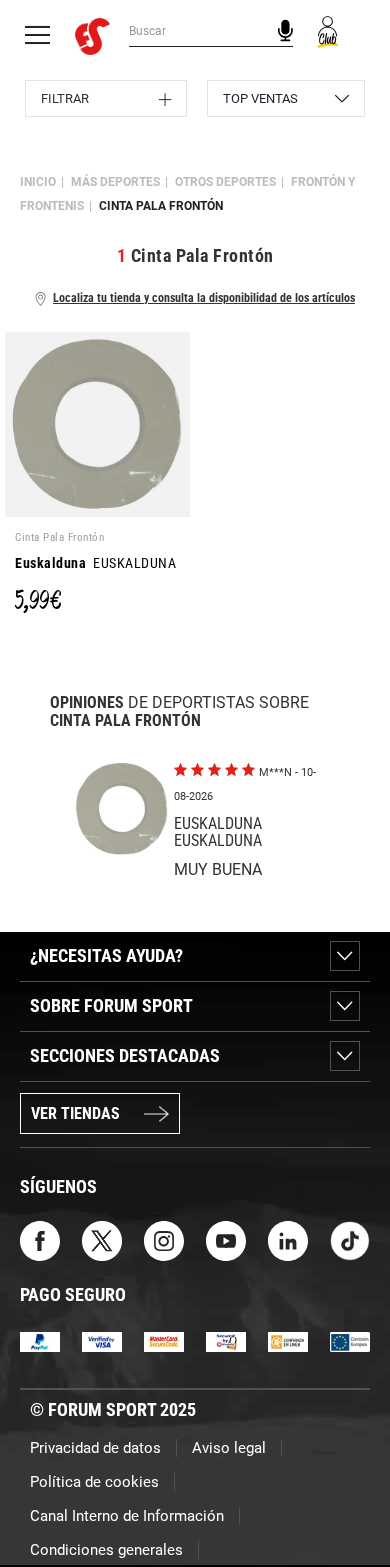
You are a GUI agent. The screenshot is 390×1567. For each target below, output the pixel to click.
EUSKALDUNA (95, 563)
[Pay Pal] (40, 1340)
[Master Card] (164, 1340)
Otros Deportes (225, 182)
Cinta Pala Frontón (161, 206)
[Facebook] (40, 1239)
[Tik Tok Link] (350, 1239)
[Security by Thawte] (226, 1340)
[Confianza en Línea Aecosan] (288, 1340)
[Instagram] (164, 1239)
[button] (346, 1495)
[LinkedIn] (288, 1239)
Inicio (38, 182)
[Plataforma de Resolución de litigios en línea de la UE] (350, 1340)
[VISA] (102, 1340)
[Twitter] (102, 1239)
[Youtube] (226, 1239)
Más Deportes (115, 182)
